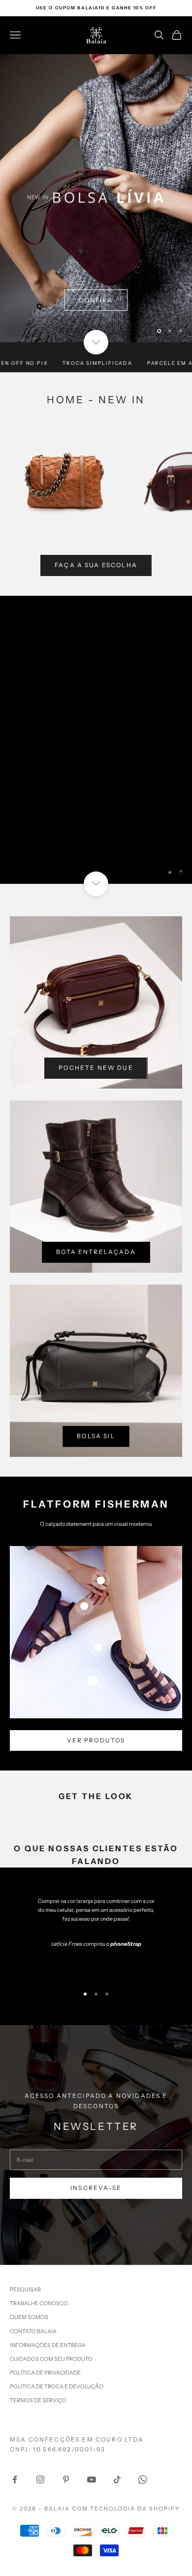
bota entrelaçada (96, 1252)
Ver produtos (96, 1740)
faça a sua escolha (96, 565)
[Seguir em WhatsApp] (143, 2479)
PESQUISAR (25, 2289)
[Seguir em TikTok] (117, 2479)
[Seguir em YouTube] (92, 2479)
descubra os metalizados (96, 325)
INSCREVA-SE (96, 2188)
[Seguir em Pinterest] (66, 2479)
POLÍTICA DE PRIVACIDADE (45, 2373)
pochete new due (96, 1068)
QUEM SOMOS (29, 2317)
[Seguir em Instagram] (40, 2479)
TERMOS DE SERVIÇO (38, 2400)
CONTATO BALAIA (33, 2331)
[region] (96, 198)
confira (96, 841)
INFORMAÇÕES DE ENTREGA (48, 2345)
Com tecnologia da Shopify (126, 2509)
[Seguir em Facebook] (15, 2479)
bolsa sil (96, 1436)
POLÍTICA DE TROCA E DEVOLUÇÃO (57, 2386)
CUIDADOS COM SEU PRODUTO (51, 2359)
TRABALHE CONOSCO (39, 2303)
